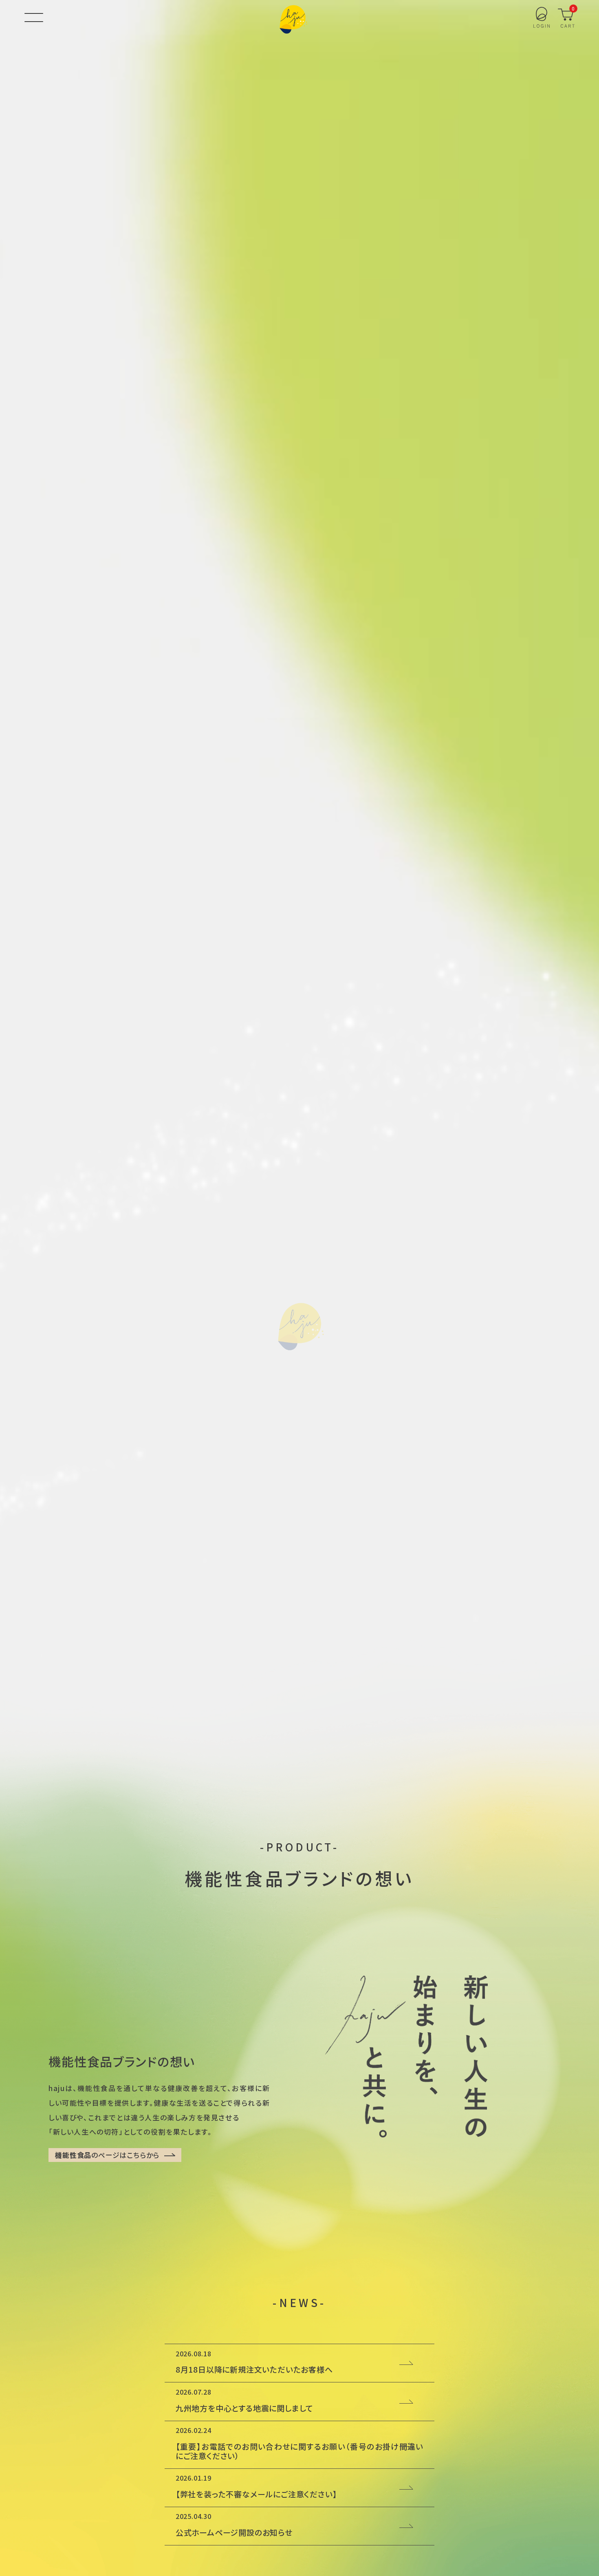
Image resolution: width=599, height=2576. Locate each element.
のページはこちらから (107, 2155)
